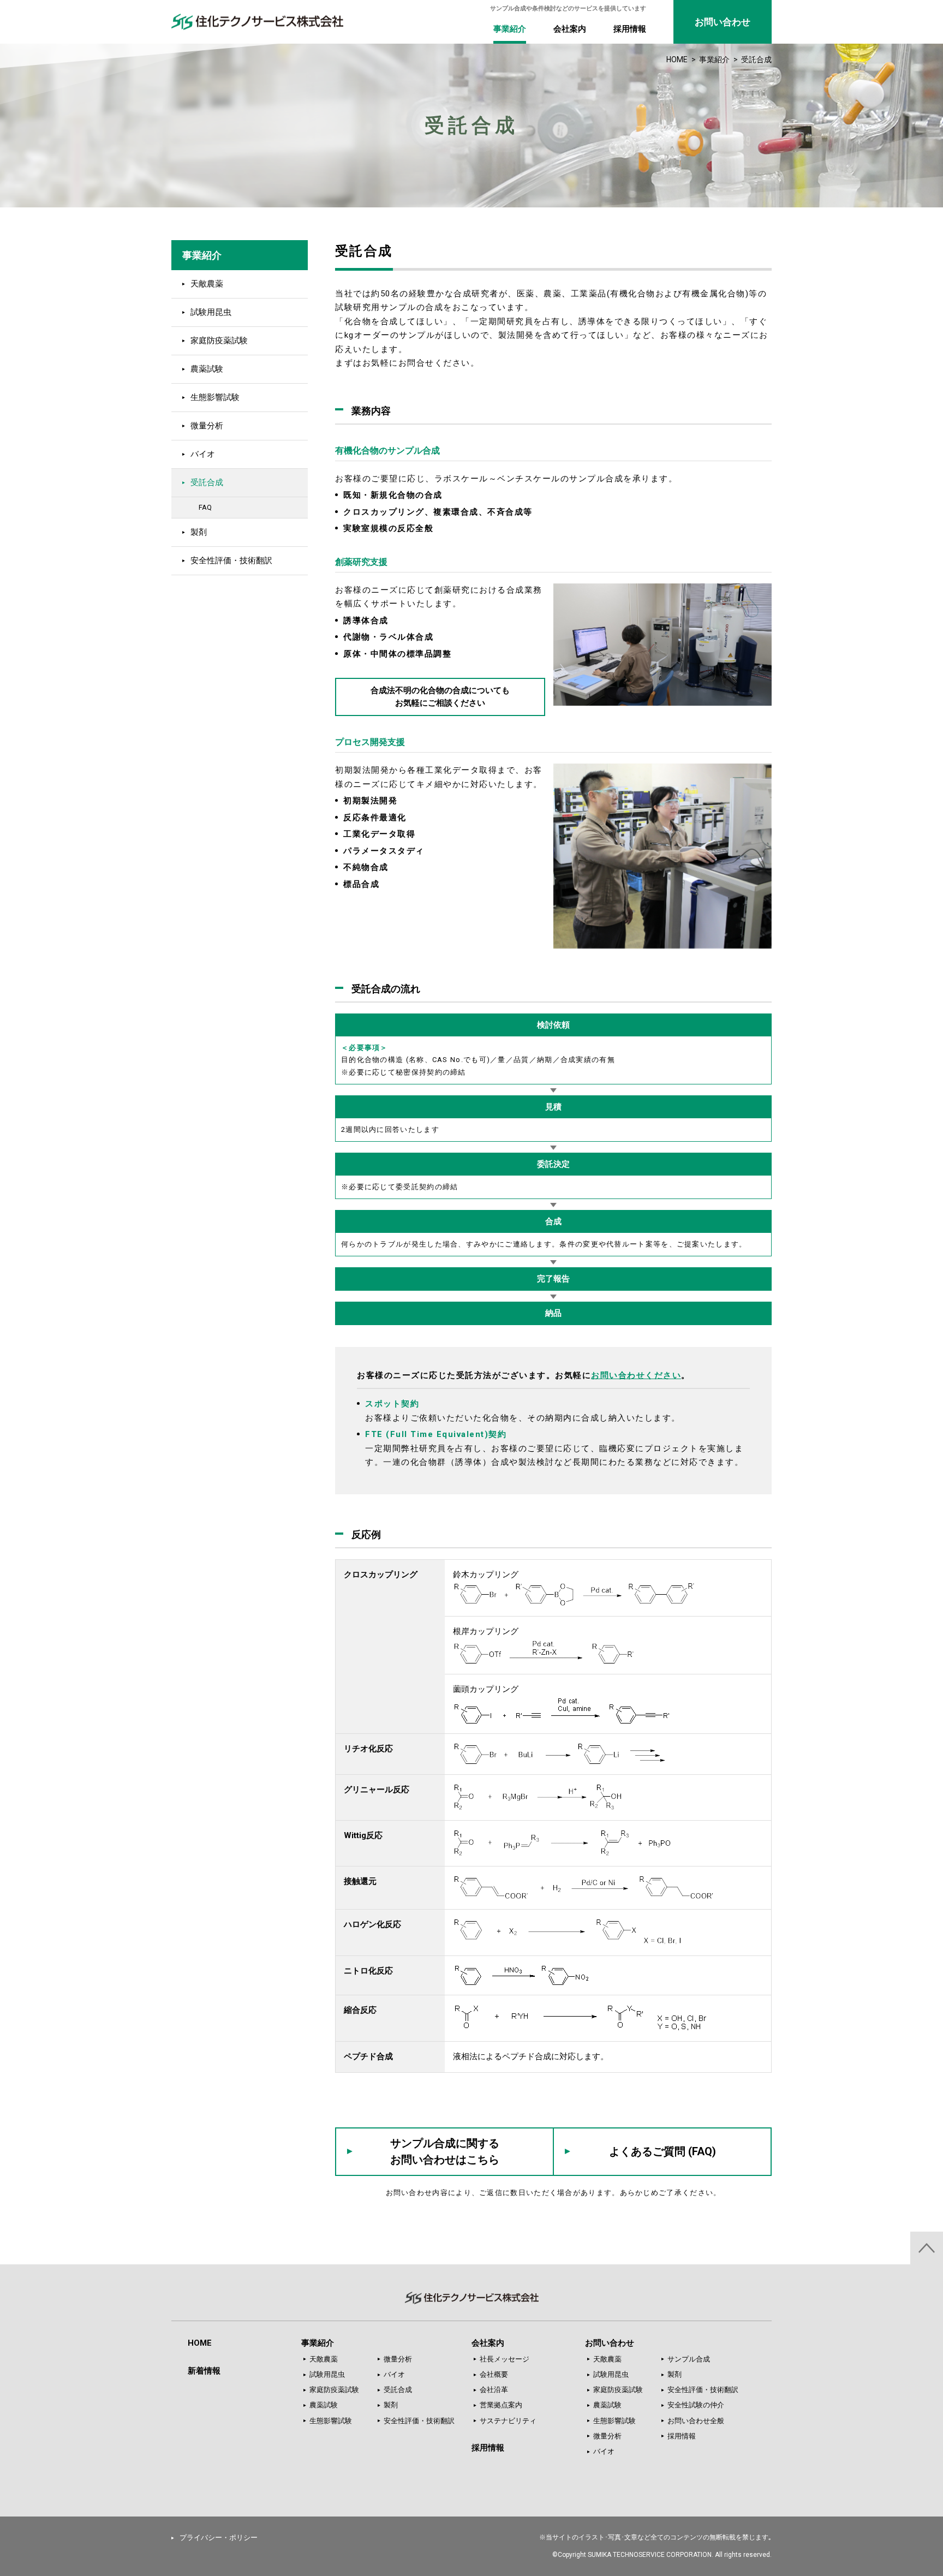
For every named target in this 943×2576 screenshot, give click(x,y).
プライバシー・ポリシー (219, 2538)
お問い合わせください (636, 1375)
